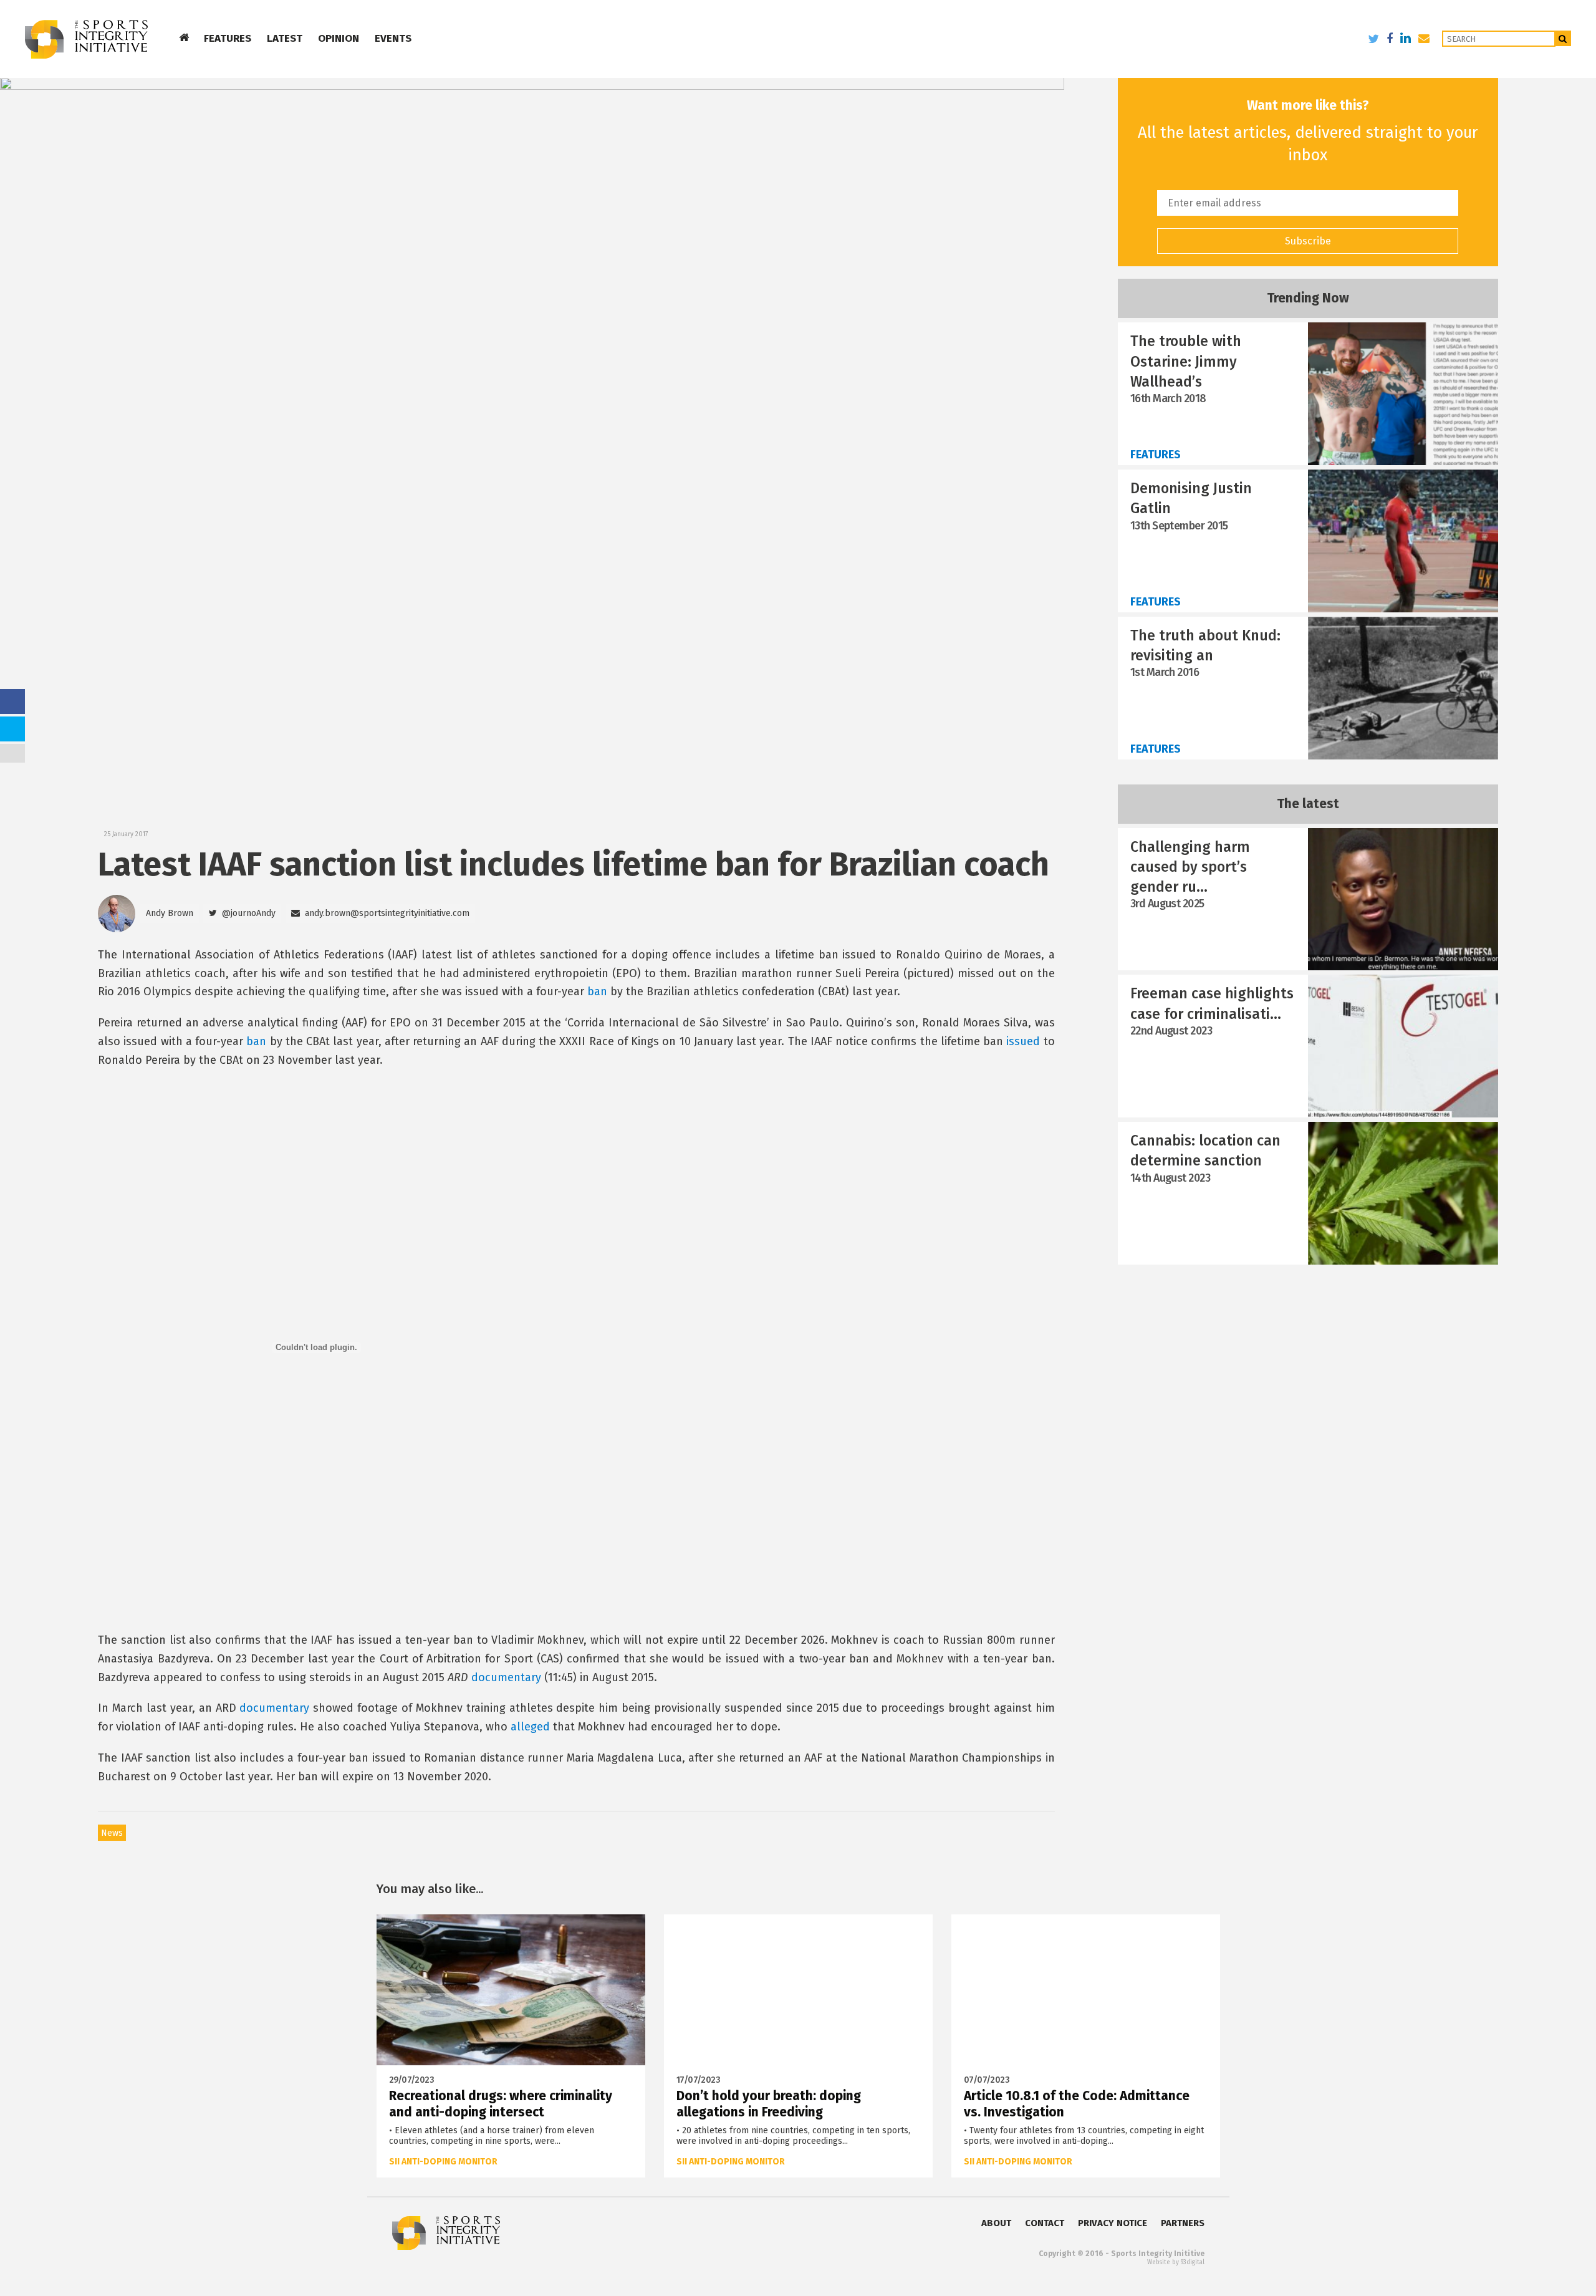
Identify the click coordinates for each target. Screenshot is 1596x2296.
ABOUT (996, 2223)
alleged (530, 1727)
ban (597, 991)
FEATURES (228, 38)
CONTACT (1045, 2223)
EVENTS (393, 38)
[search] (1563, 38)
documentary (506, 1677)
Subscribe (1308, 241)
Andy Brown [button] (170, 913)
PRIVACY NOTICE (1113, 2223)
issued (1023, 1041)
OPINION (339, 38)
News (112, 1833)
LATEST (285, 38)
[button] (242, 914)
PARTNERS (1183, 2223)
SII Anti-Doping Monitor (443, 2162)
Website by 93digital (1176, 2262)
